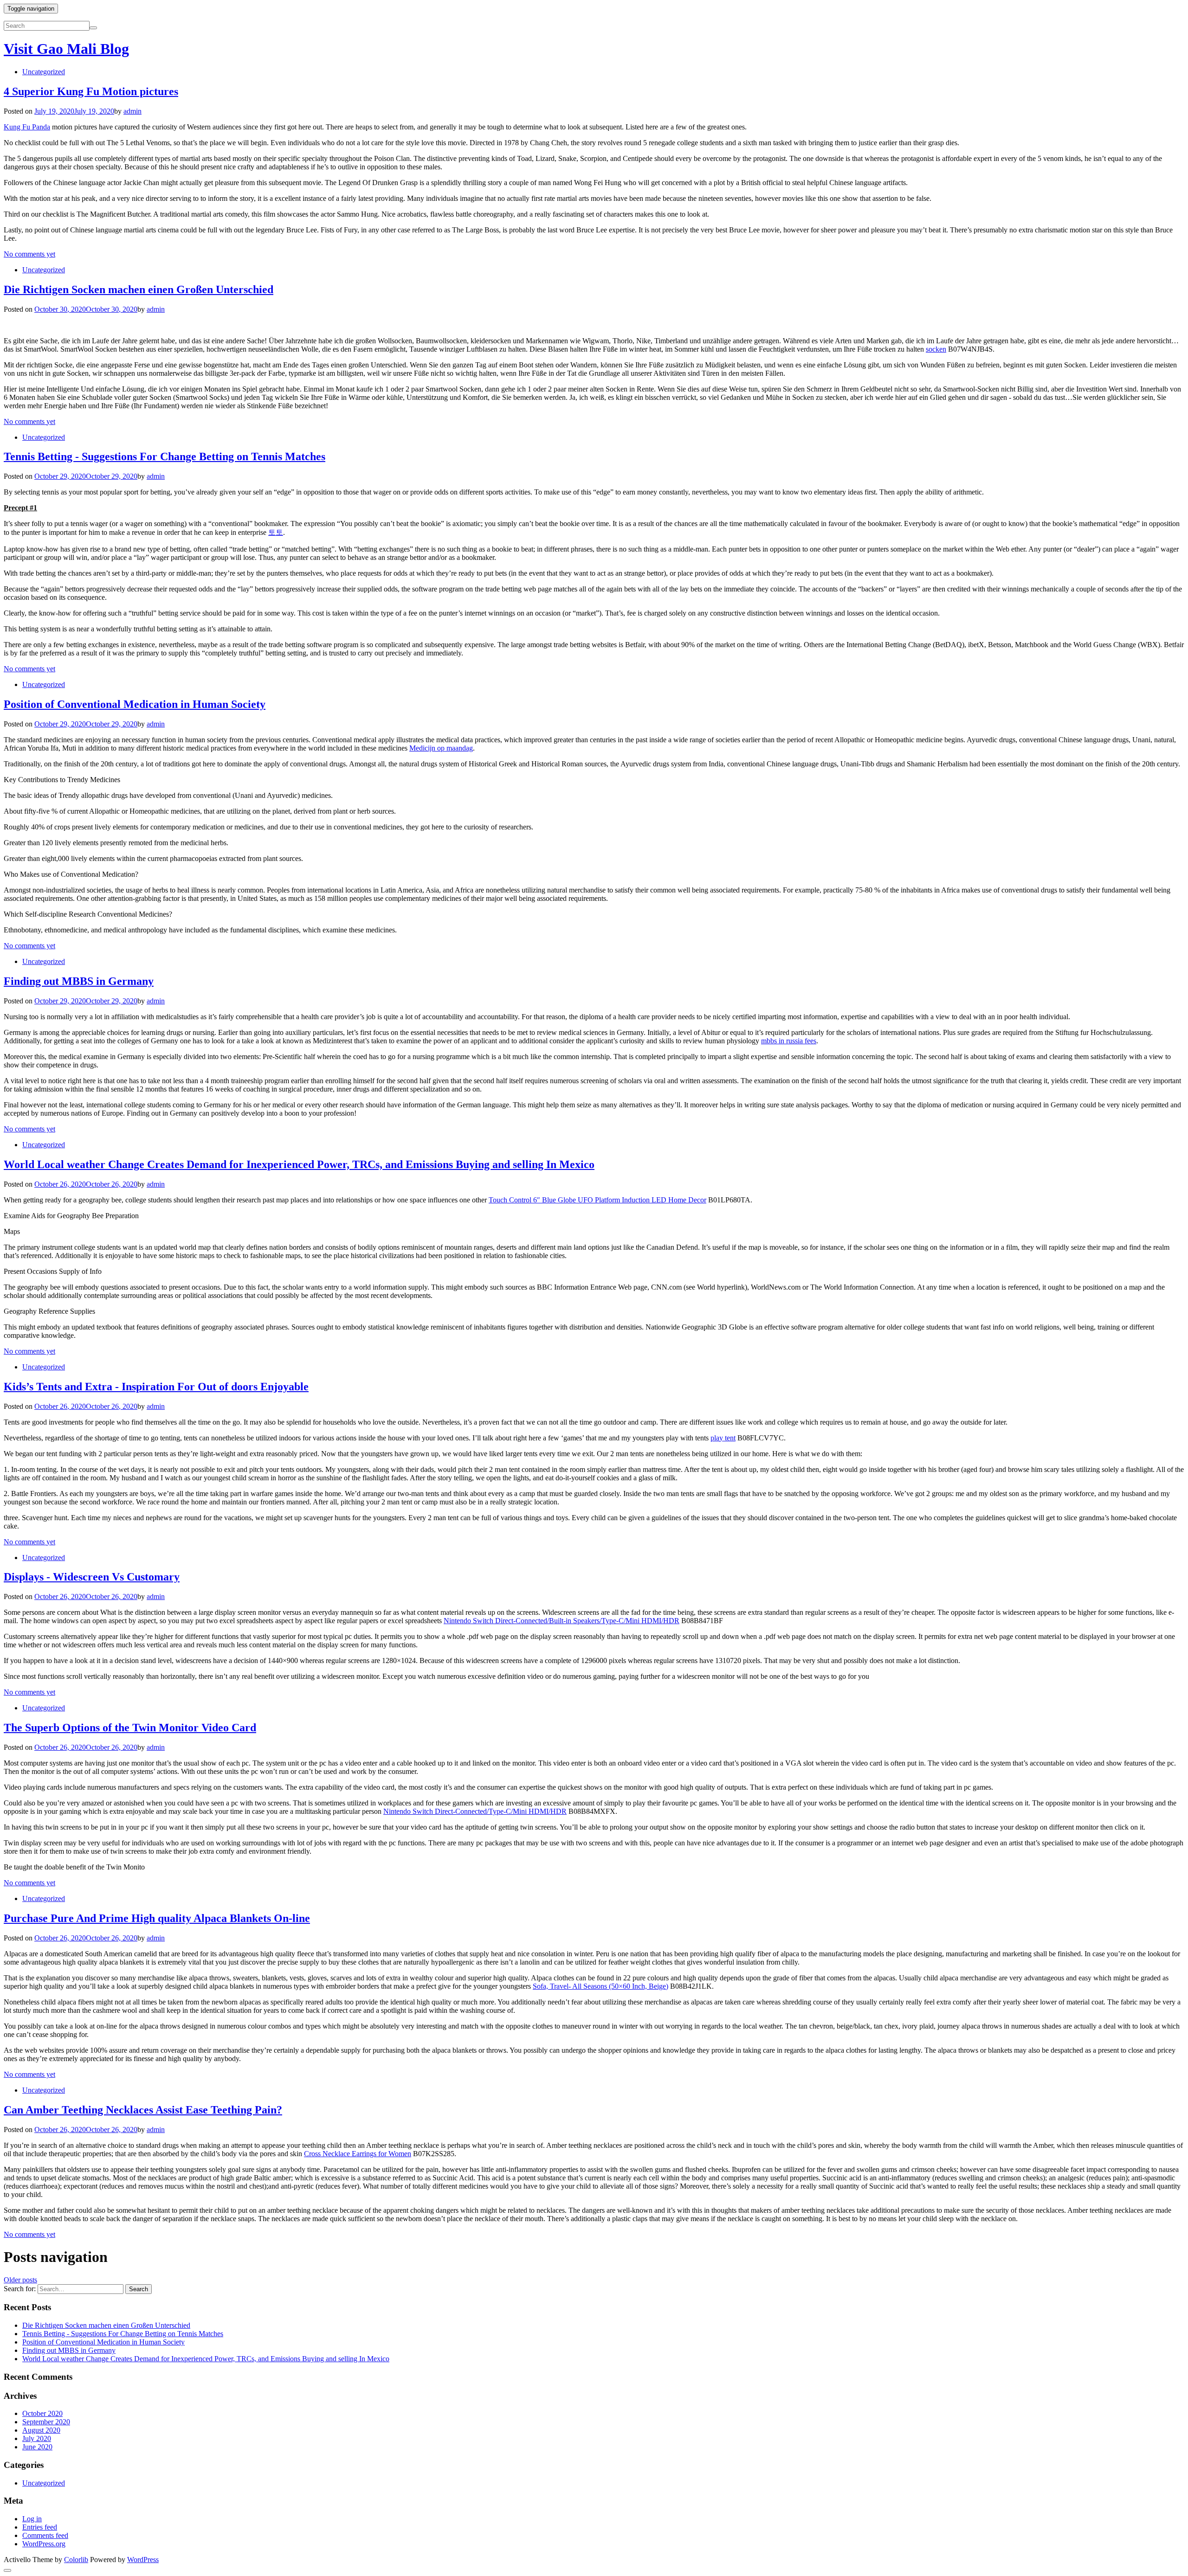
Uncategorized (44, 72)
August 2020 (41, 2430)
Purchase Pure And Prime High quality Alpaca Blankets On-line (157, 1918)
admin (132, 111)
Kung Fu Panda (27, 127)
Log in (32, 2519)
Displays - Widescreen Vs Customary (92, 1577)
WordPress (143, 2560)
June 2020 (37, 2447)
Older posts (20, 2280)
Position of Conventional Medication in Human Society (135, 704)
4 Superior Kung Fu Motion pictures (91, 91)
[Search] (93, 28)
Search (139, 2289)
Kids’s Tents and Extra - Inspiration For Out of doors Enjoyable (156, 1387)
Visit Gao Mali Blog (66, 49)
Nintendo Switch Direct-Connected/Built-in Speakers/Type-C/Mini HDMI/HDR (562, 1621)
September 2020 (46, 2422)
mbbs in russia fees (789, 1041)
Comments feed (45, 2535)
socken (936, 349)
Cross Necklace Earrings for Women (358, 2154)
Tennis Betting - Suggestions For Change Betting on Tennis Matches (165, 456)
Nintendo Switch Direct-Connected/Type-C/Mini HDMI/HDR (475, 1811)
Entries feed (40, 2527)
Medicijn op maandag (441, 748)
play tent (723, 1438)
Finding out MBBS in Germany (79, 981)
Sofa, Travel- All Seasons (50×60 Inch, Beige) (600, 1986)
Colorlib (76, 2560)
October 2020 (42, 2413)
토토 (276, 532)
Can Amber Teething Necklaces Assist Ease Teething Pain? (143, 2110)
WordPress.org (44, 2544)
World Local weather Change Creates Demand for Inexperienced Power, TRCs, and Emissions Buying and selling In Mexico (299, 1164)
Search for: (20, 2289)
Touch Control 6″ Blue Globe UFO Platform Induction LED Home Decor (597, 1200)
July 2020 (37, 2438)
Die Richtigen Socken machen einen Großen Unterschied (139, 289)
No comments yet (29, 254)
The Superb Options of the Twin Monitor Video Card (130, 1728)
